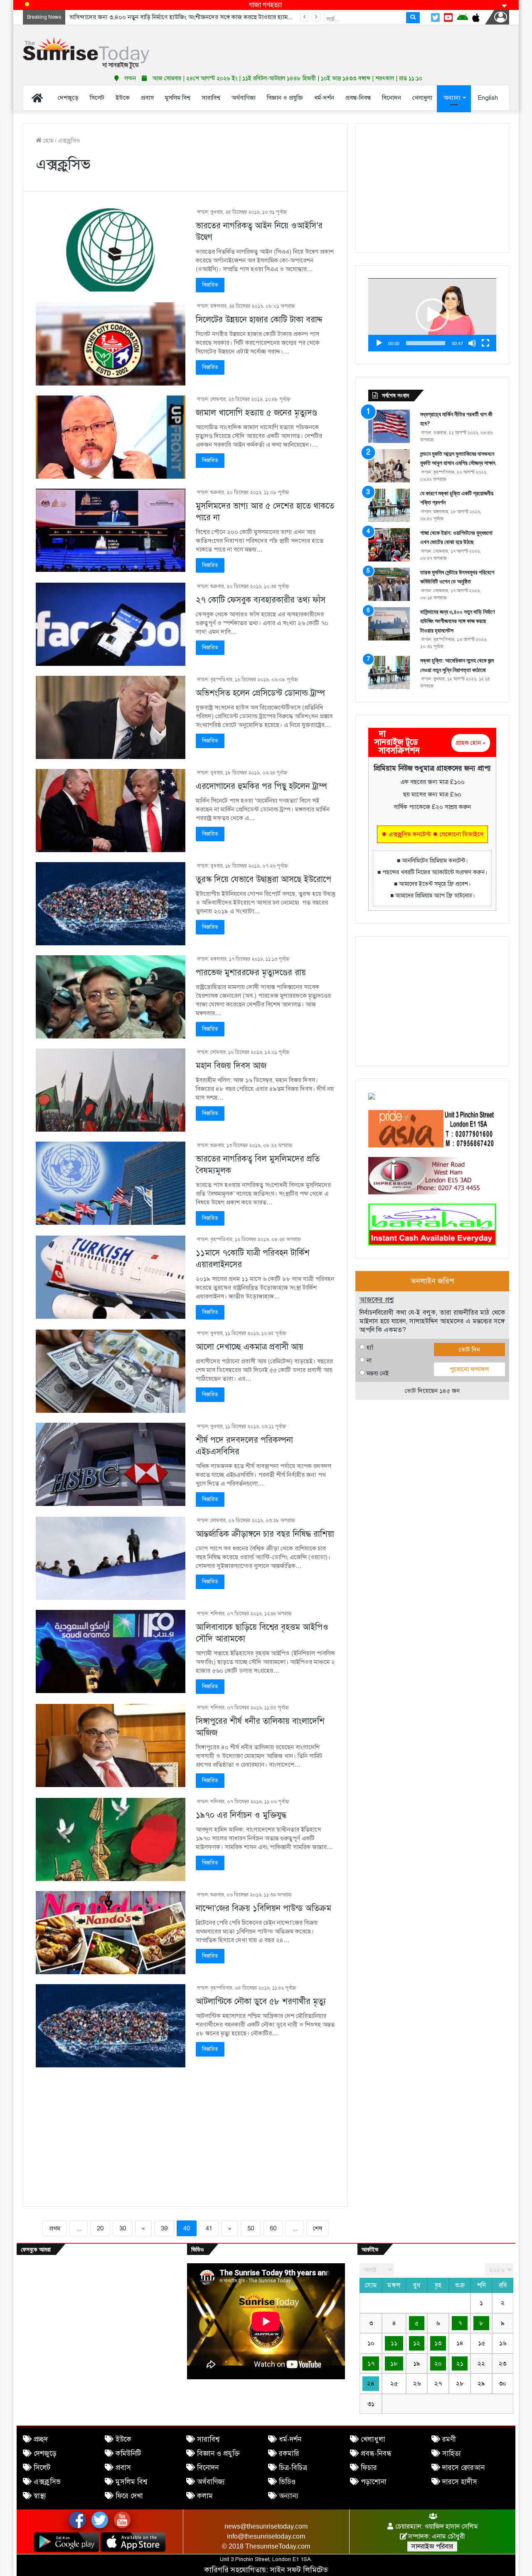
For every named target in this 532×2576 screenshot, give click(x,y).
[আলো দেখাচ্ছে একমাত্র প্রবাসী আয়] (111, 1371)
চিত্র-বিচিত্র (293, 2468)
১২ (417, 2343)
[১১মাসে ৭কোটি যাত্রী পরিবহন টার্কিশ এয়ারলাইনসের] (111, 1277)
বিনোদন (208, 2468)
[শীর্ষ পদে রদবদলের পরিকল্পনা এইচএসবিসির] (111, 1464)
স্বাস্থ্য (40, 2496)
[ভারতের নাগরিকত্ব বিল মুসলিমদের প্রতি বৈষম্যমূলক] (111, 1183)
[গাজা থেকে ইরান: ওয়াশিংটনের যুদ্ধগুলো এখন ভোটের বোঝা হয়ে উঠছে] (389, 545)
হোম (48, 141)
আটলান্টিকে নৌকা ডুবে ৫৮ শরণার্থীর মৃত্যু (261, 2001)
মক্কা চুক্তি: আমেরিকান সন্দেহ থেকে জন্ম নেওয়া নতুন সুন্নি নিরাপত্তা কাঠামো (155, 17)
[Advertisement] (349, 46)
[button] (432, 315)
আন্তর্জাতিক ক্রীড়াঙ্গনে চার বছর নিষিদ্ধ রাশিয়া (265, 1534)
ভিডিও (287, 2482)
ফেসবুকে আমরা (36, 2249)
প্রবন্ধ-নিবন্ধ (376, 2454)
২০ (438, 2363)
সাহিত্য (452, 2454)
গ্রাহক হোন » (471, 743)
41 (209, 2228)
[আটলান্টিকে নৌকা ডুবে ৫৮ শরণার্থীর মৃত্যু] (111, 2026)
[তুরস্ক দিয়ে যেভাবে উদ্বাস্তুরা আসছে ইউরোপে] (111, 904)
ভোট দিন (469, 1350)
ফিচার (369, 2468)
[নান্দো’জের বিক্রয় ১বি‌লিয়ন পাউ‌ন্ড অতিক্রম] (111, 1933)
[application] (432, 315)
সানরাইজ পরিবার (432, 2546)
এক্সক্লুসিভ (47, 2482)
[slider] (426, 343)
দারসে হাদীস (460, 2482)
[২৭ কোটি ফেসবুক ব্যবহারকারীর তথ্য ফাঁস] (111, 624)
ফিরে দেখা (129, 2496)
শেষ (318, 2228)
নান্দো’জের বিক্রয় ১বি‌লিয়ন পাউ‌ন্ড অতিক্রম (264, 1908)
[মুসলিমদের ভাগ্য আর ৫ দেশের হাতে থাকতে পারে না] (111, 530)
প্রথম (55, 2228)
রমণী (449, 2439)
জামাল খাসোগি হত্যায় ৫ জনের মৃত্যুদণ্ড (256, 413)
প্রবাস (123, 2468)
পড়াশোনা (374, 2482)
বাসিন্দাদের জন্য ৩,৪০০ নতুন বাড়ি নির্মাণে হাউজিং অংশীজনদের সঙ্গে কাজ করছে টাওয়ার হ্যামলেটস (457, 621)
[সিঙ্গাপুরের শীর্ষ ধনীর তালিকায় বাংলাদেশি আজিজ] (111, 1745)
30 (123, 2228)
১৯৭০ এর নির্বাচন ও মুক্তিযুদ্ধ (241, 1815)
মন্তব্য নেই (378, 1373)
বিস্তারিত (210, 285)
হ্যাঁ (370, 1347)
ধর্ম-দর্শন (290, 2439)
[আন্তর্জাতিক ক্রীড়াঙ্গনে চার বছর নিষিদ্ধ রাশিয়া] (111, 1558)
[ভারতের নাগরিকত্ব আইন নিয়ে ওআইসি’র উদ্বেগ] (111, 250)
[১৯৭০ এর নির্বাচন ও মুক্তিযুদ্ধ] (111, 1839)
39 (164, 2228)
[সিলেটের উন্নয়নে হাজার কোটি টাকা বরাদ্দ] (111, 344)
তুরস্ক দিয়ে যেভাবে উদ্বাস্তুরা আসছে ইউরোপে (264, 879)
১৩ (438, 2343)
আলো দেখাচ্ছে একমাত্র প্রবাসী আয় (250, 1347)
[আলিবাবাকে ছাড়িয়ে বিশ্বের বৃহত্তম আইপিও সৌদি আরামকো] (111, 1651)
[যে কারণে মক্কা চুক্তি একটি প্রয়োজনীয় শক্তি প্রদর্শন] (389, 505)
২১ (460, 2363)
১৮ (394, 2363)
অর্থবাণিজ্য (211, 2482)
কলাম (205, 2496)
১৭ (371, 2363)
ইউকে (123, 2439)
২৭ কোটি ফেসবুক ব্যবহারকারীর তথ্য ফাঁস (261, 600)
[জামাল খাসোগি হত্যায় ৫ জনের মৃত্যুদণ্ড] (111, 437)
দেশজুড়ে (45, 2454)
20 (100, 2228)
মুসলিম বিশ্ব (131, 2482)
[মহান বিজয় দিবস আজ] (111, 1090)
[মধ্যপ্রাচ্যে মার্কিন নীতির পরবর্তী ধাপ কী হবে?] (389, 426)
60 (273, 2228)
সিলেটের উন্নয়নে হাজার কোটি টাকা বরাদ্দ (259, 320)
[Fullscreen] (485, 343)
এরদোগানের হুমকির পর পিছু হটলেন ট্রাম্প (261, 786)
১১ (394, 2343)
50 (251, 2228)
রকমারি (289, 2454)
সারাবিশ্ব (208, 2439)
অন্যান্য (289, 2496)
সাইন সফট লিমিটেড (299, 2570)
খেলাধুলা (373, 2439)
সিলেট (42, 2468)
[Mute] (472, 343)
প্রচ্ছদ (41, 2439)
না (369, 1360)
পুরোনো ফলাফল (469, 1369)
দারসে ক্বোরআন (463, 2468)
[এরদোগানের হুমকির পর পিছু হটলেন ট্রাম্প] (111, 811)
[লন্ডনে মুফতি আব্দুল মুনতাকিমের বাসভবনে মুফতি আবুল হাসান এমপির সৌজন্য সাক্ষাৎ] (389, 466)
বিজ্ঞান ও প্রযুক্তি (218, 2454)
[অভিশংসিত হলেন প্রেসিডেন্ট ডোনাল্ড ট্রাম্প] (111, 717)
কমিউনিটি (128, 2454)
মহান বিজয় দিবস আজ (231, 1066)
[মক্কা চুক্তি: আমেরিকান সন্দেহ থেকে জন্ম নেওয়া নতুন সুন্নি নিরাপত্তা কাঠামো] (389, 672)
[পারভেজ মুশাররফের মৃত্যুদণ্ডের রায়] (111, 997)
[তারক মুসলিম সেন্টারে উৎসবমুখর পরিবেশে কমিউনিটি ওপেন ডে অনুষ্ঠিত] (389, 584)
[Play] (379, 343)
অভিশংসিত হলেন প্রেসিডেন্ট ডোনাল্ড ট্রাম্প (260, 693)
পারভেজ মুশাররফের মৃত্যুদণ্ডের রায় (251, 973)
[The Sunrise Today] (86, 53)
